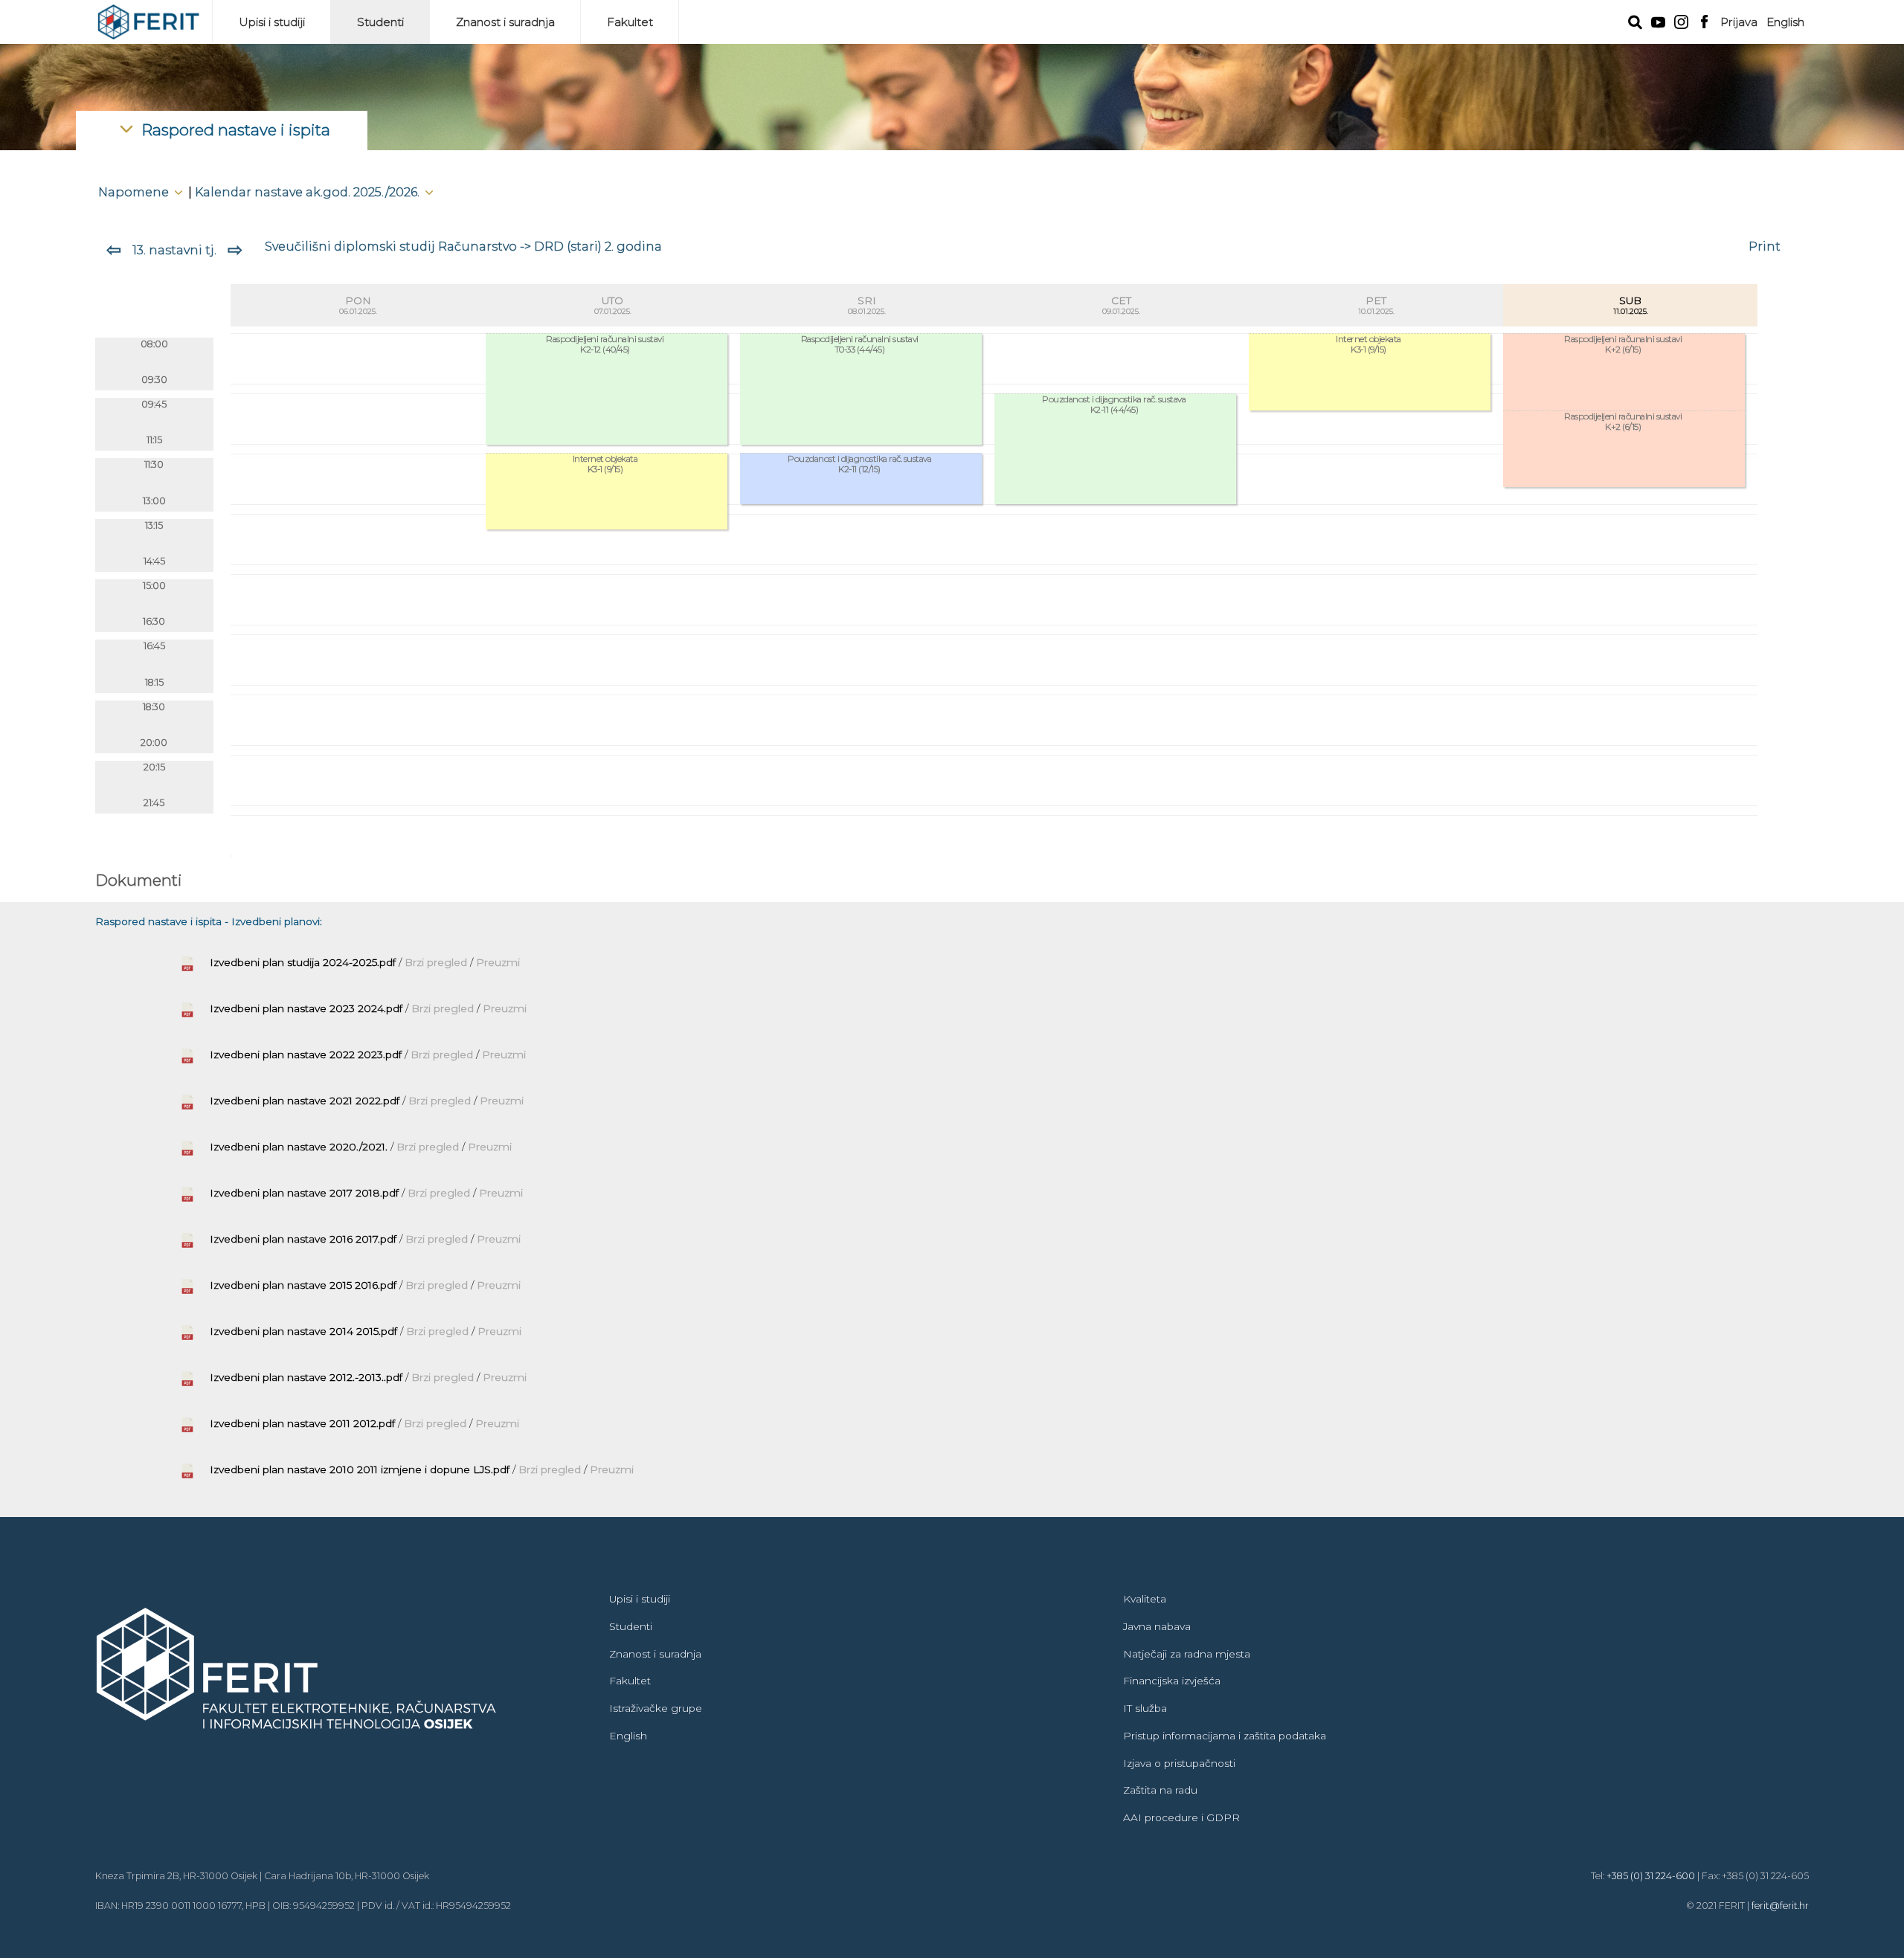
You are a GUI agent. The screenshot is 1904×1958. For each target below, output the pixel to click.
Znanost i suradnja (505, 22)
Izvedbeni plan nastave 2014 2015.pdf (303, 1331)
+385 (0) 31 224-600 (1651, 1876)
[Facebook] (1704, 20)
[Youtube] (1658, 21)
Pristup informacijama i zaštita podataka (1225, 1736)
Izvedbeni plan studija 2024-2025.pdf (303, 962)
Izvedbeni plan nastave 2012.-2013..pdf (306, 1377)
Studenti (380, 22)
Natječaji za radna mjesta (1187, 1654)
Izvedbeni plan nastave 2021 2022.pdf (305, 1101)
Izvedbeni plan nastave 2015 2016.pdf (303, 1285)
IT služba (1145, 1708)
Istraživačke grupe (656, 1708)
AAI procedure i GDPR (1181, 1817)
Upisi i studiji (272, 22)
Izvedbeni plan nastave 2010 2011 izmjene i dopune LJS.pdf (360, 1469)
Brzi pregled (437, 962)
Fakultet (630, 22)
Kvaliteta (1145, 1599)
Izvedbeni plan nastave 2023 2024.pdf (306, 1008)
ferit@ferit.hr (1780, 1906)
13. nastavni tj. (174, 250)
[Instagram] (1681, 20)
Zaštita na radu (1160, 1790)
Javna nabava (1157, 1626)
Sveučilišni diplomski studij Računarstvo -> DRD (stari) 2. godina (463, 246)
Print (1765, 246)
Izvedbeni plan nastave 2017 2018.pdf (304, 1193)
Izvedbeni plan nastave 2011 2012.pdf (302, 1423)
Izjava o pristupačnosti (1179, 1763)
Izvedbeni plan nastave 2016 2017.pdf (303, 1239)
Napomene (135, 192)
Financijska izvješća (1172, 1681)
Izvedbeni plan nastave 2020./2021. (299, 1147)
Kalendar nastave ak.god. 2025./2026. (309, 192)
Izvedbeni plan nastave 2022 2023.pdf (306, 1054)
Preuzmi (498, 962)
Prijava (1739, 22)
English (1785, 22)
